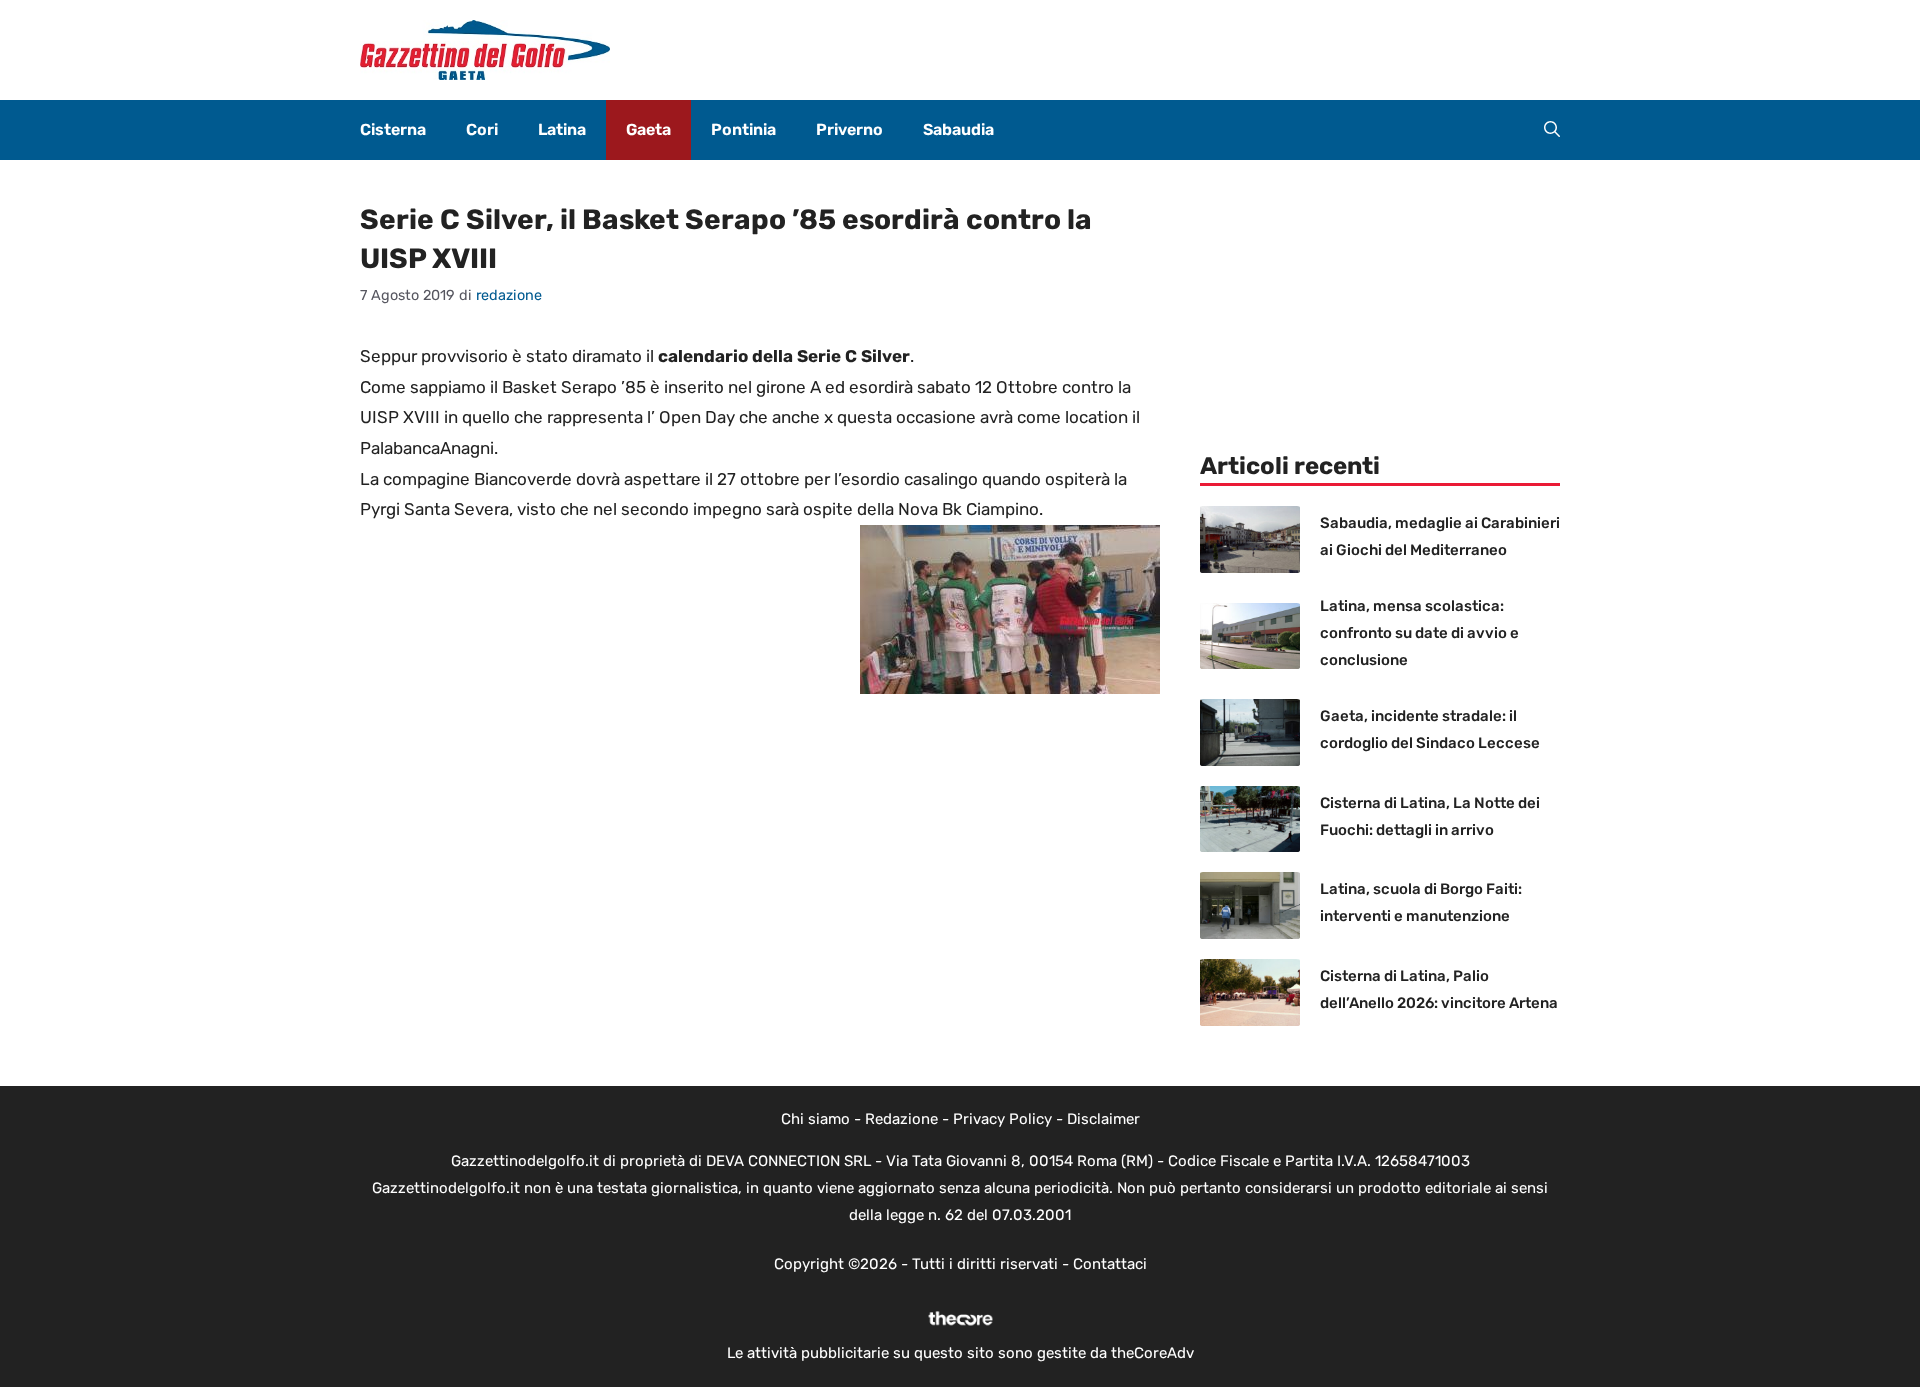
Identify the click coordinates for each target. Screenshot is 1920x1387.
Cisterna (393, 129)
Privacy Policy (1002, 1119)
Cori (482, 129)
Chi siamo (815, 1119)
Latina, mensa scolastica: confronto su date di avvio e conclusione (1419, 633)
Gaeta (648, 129)
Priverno (849, 129)
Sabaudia (958, 129)
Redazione (901, 1119)
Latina (562, 129)
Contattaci (1110, 1264)
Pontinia (743, 129)
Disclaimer (1103, 1119)
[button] (1552, 130)
